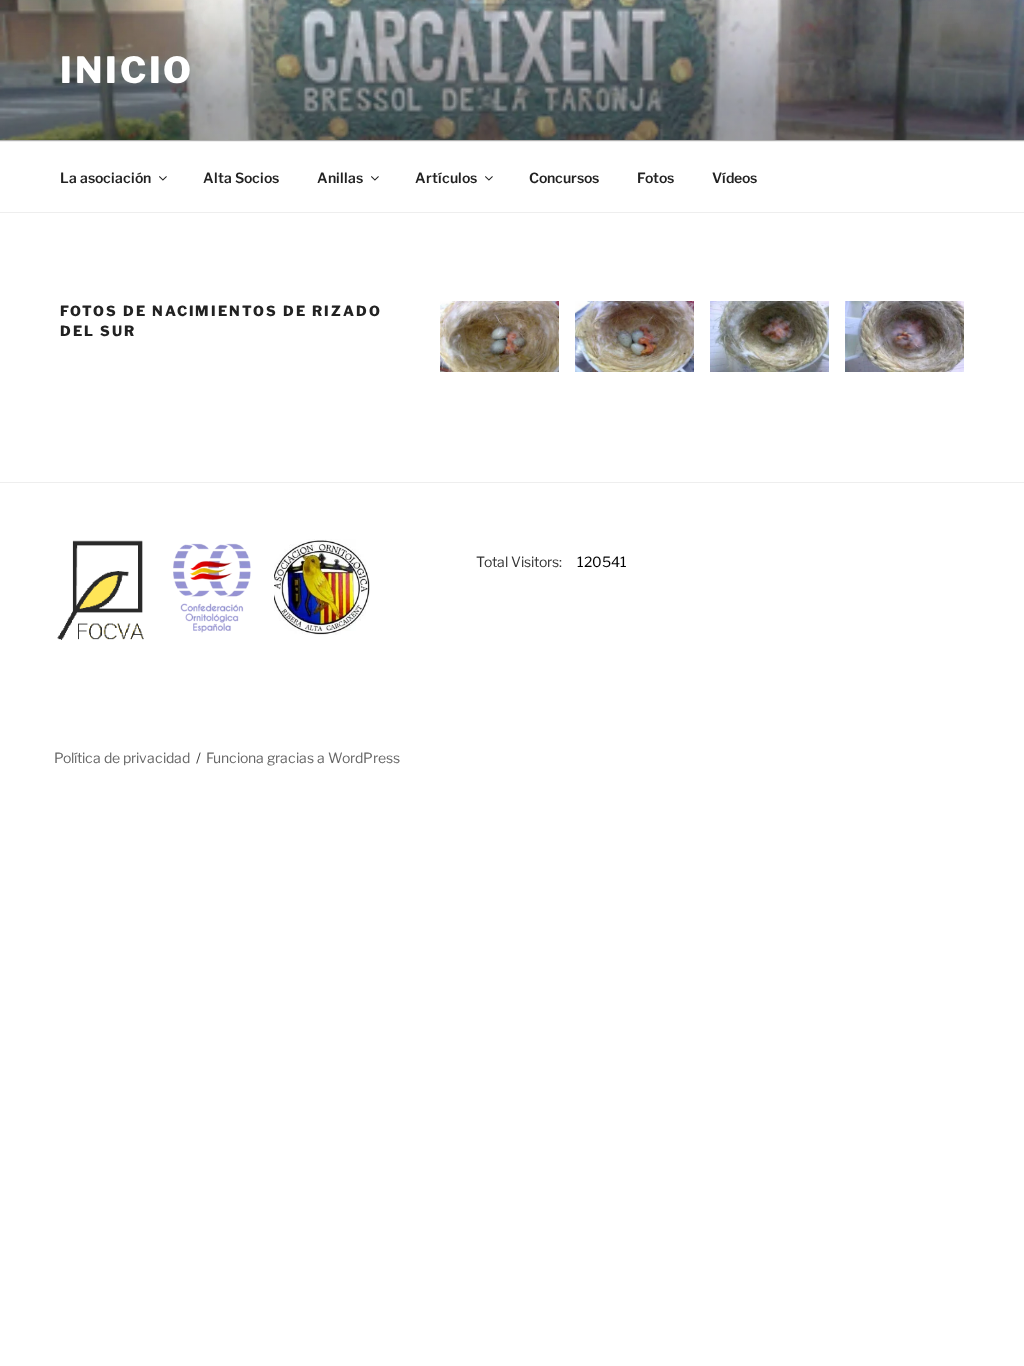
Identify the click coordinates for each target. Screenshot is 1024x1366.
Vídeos (734, 177)
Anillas (340, 177)
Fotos (655, 177)
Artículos (446, 177)
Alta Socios (241, 177)
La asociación (105, 177)
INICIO (127, 70)
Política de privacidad (122, 757)
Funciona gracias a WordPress (303, 757)
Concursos (564, 177)
